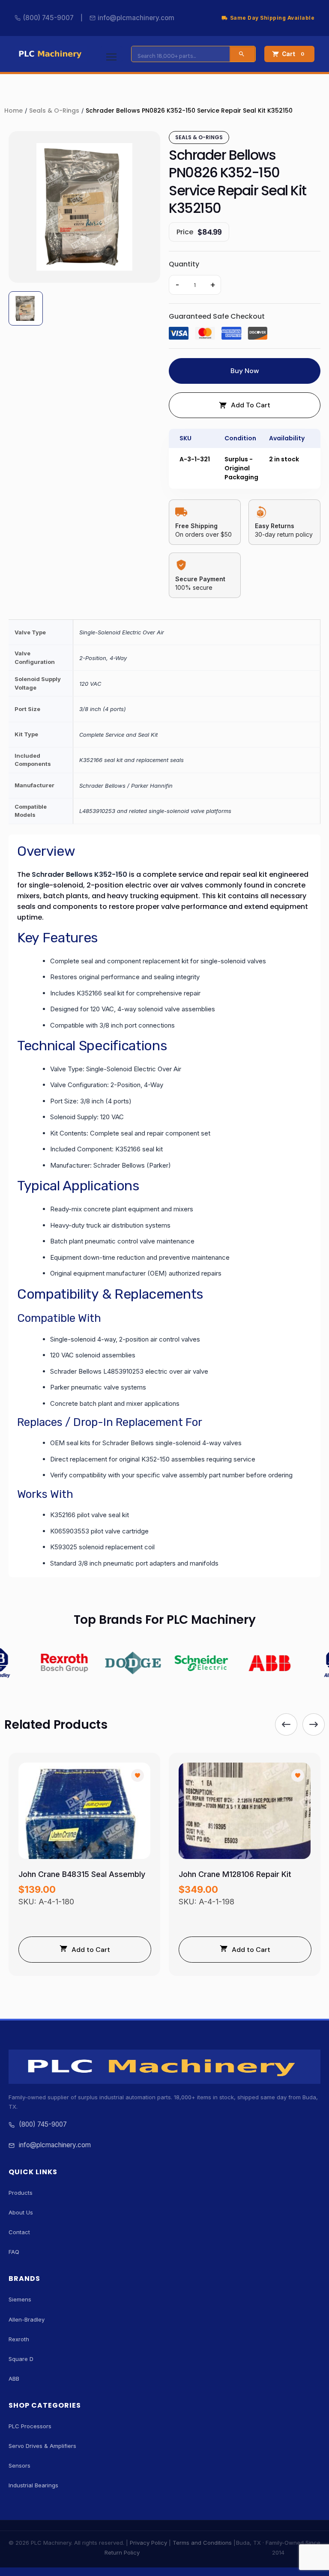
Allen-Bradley (27, 2319)
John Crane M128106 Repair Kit (235, 1874)
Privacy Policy (148, 2543)
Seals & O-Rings (54, 111)
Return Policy (122, 2552)
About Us (21, 2212)
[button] (286, 1724)
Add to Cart (91, 1950)
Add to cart (251, 405)
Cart (293, 54)
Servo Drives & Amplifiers (42, 2446)
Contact (19, 2232)
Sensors (19, 2465)
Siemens (20, 2299)
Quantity (184, 264)
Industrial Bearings (33, 2485)
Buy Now (245, 371)
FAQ (14, 2252)
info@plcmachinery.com (136, 18)
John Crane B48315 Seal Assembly (82, 1874)
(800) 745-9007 (48, 18)
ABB (14, 2379)
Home (13, 111)
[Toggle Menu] (111, 54)
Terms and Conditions (202, 2543)
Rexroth (19, 2339)
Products (21, 2193)
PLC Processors (30, 2426)
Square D (21, 2359)
